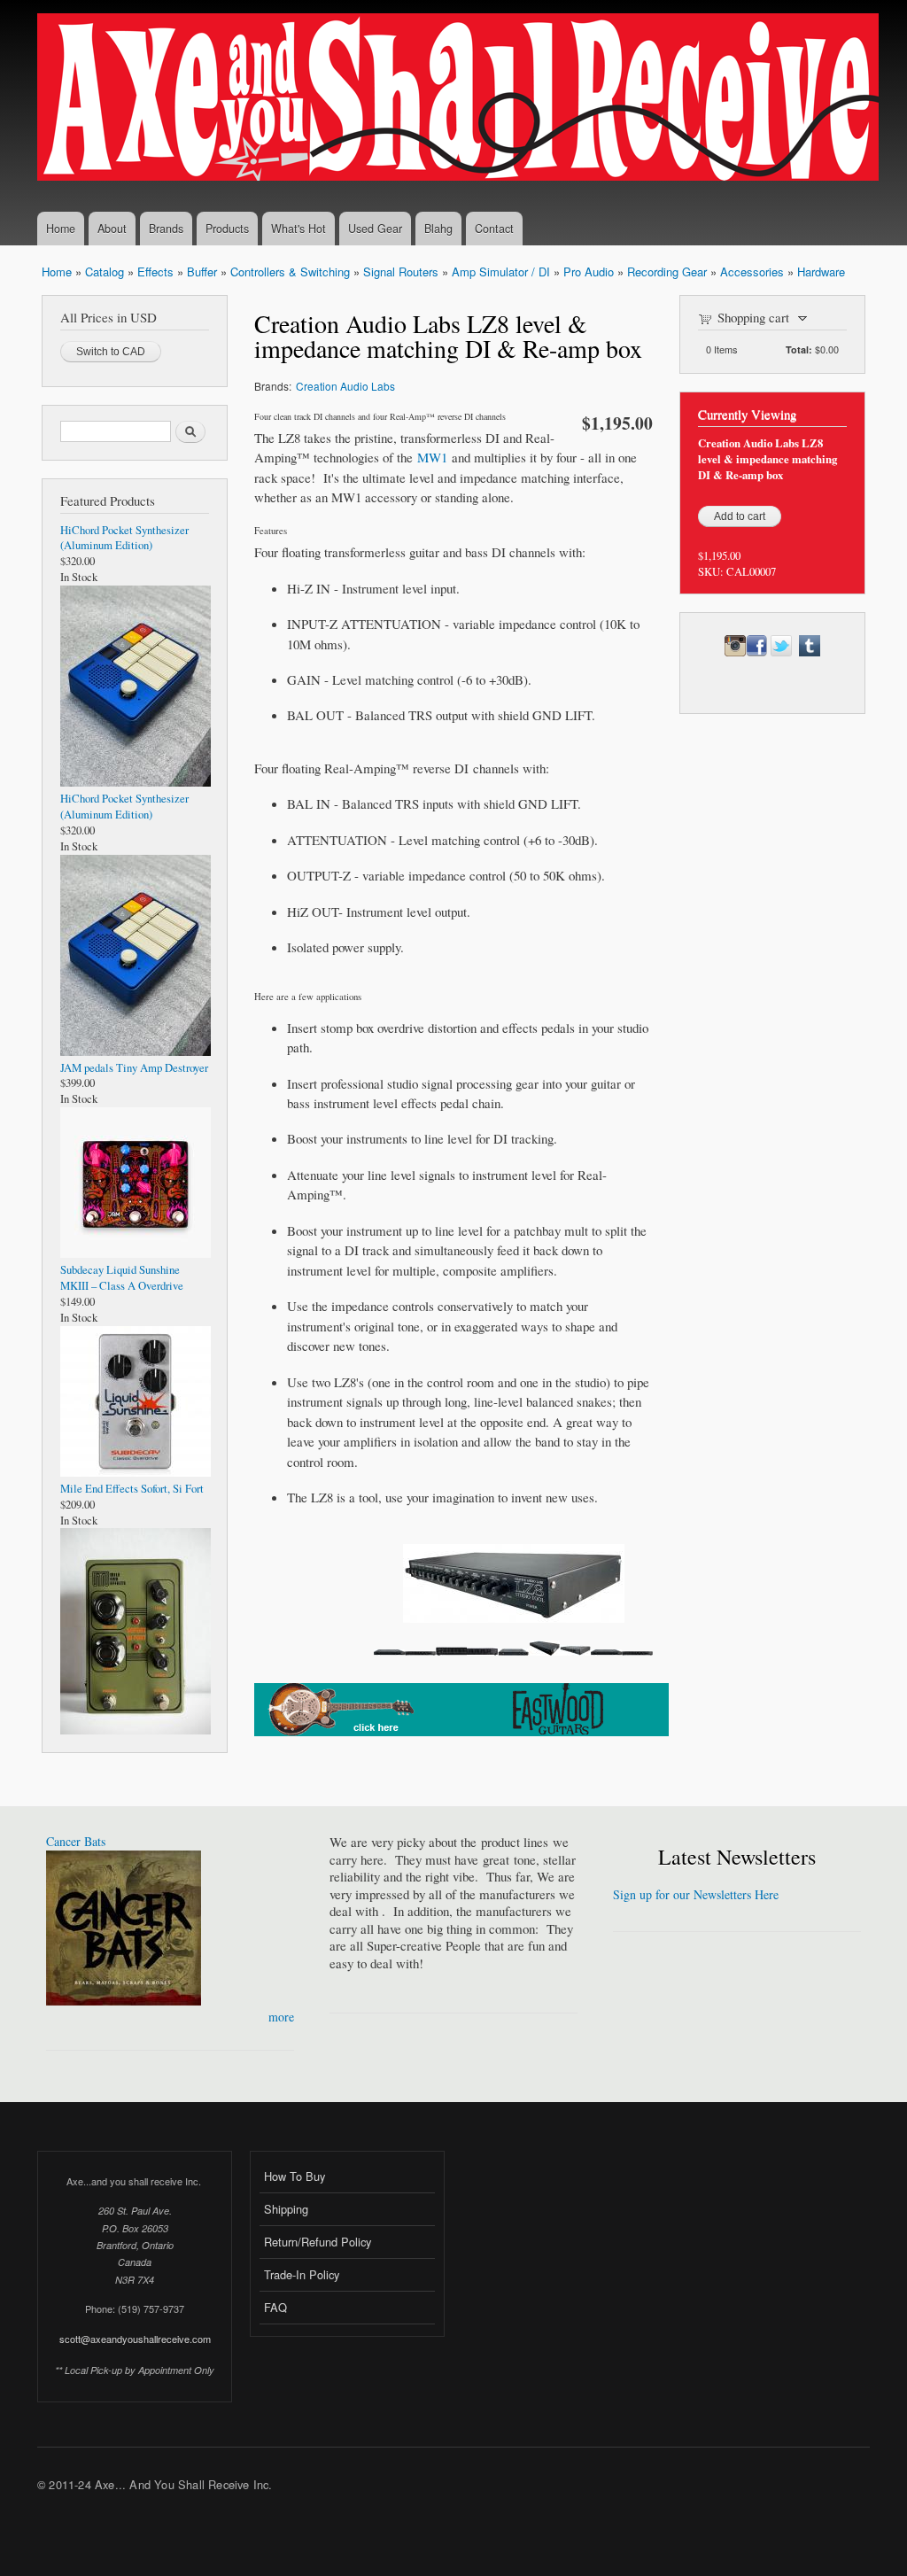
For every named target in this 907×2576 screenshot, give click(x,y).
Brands (166, 229)
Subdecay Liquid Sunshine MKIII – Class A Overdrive (122, 1278)
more (281, 2017)
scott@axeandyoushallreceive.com (135, 2339)
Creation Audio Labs (345, 386)
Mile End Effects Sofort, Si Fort (132, 1489)
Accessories (752, 272)
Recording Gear (667, 272)
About (112, 229)
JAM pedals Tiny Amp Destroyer (134, 1068)
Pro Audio (589, 272)
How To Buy (295, 2176)
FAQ (275, 2307)
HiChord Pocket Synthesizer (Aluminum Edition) (124, 538)
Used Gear (375, 229)
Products (227, 229)
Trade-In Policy (302, 2274)
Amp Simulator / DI (501, 272)
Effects (155, 272)
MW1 (432, 457)
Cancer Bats (76, 1841)
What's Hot (298, 229)
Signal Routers (401, 272)
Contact (494, 229)
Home (61, 229)
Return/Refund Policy (318, 2242)
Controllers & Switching (290, 272)
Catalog (105, 272)
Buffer (202, 272)
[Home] (460, 99)
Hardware (821, 272)
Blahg (438, 229)
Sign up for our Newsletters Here (696, 1894)
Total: (799, 349)
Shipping (286, 2209)
